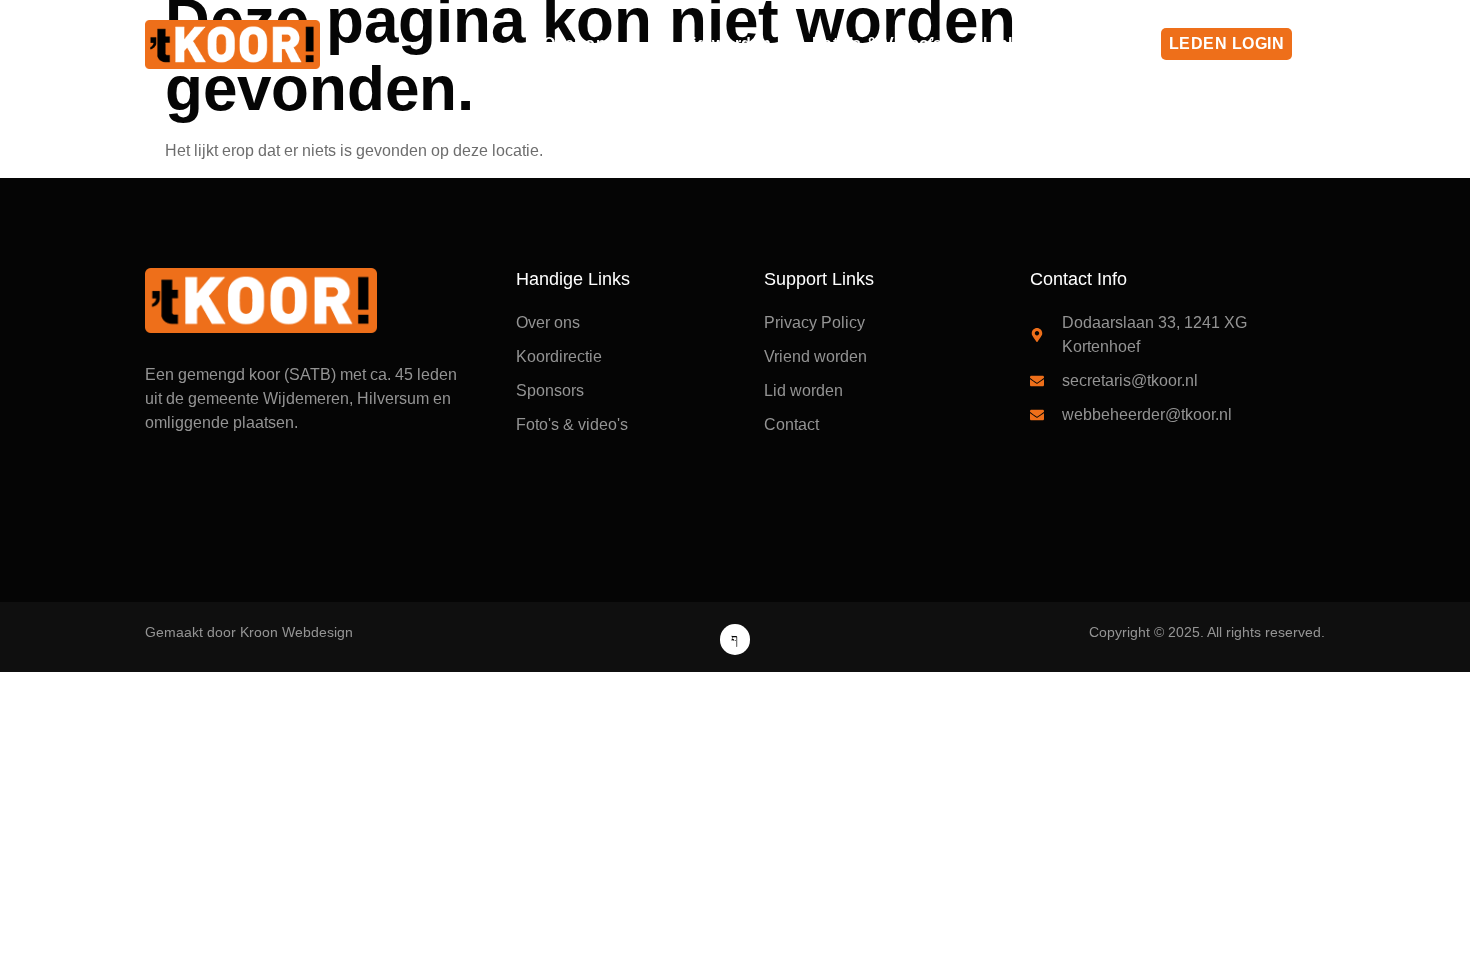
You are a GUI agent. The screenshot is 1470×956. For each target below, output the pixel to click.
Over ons (579, 43)
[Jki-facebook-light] (735, 639)
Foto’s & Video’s (877, 43)
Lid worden (727, 43)
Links (1005, 43)
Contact (1099, 43)
